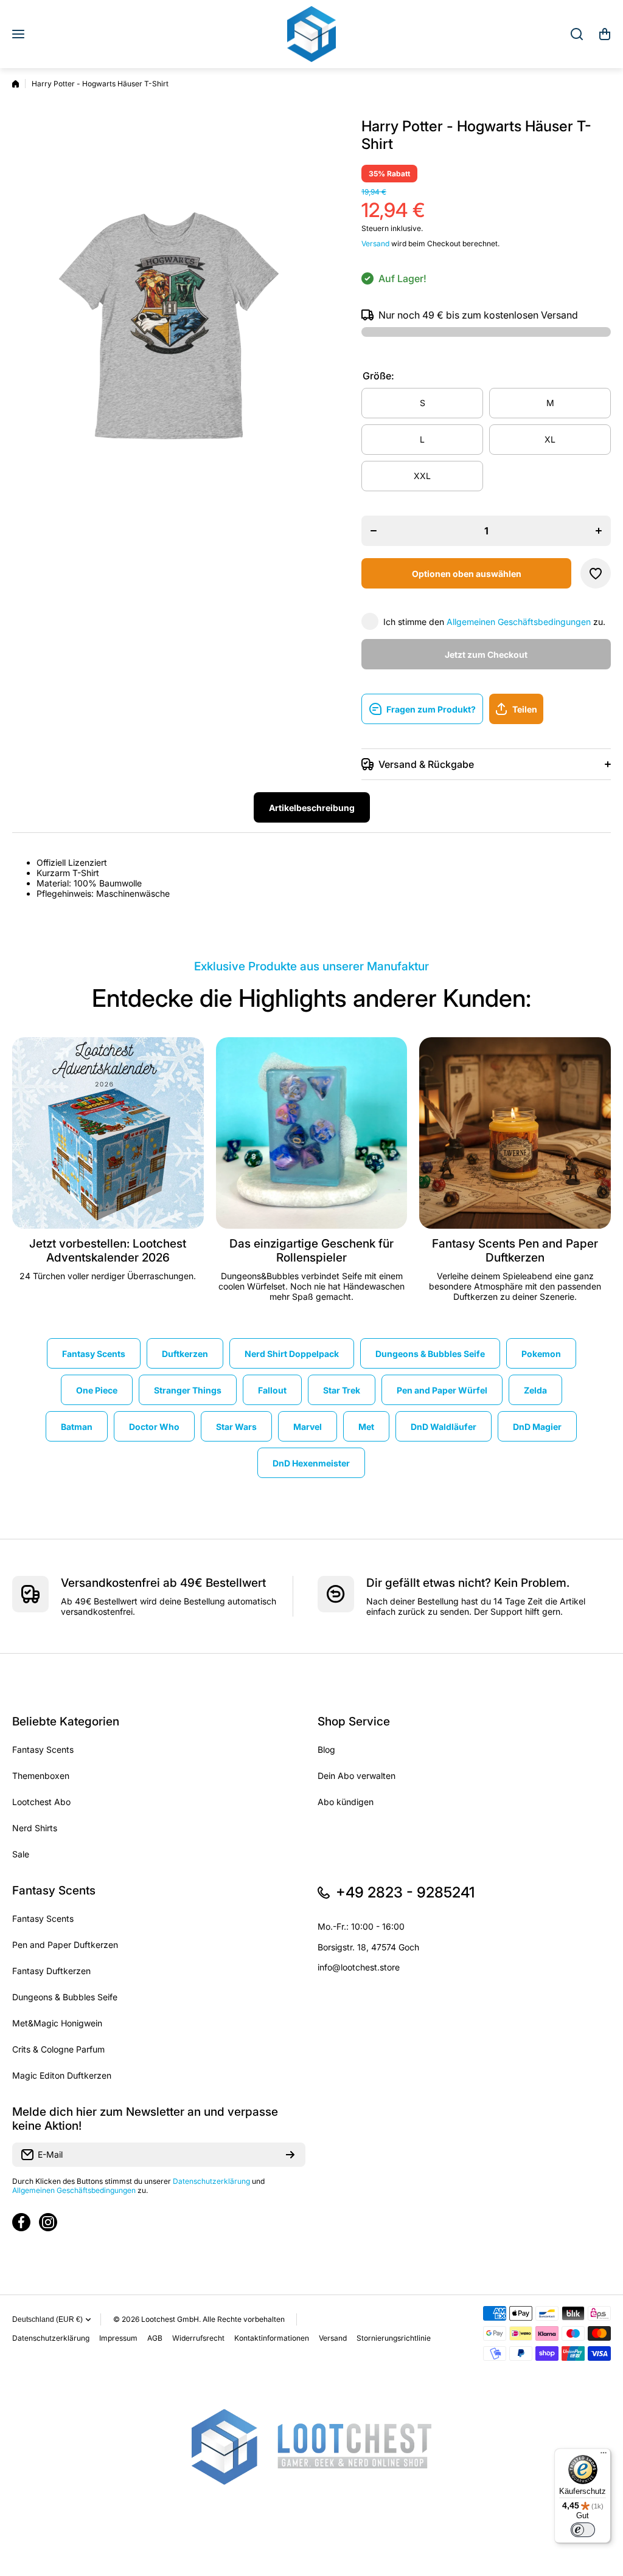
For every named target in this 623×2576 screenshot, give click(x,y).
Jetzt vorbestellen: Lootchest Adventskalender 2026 (108, 1251)
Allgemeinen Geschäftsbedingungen (519, 622)
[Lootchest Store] (311, 34)
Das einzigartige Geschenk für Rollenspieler (311, 1251)
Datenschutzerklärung (211, 2181)
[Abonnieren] (290, 2155)
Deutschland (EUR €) (47, 2319)
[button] (605, 34)
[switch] (583, 2530)
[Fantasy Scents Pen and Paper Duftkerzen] (515, 1133)
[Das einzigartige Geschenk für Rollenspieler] (312, 1133)
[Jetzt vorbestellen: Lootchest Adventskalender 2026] (108, 1133)
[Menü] (604, 2456)
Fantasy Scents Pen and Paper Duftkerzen (515, 1251)
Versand (375, 243)
